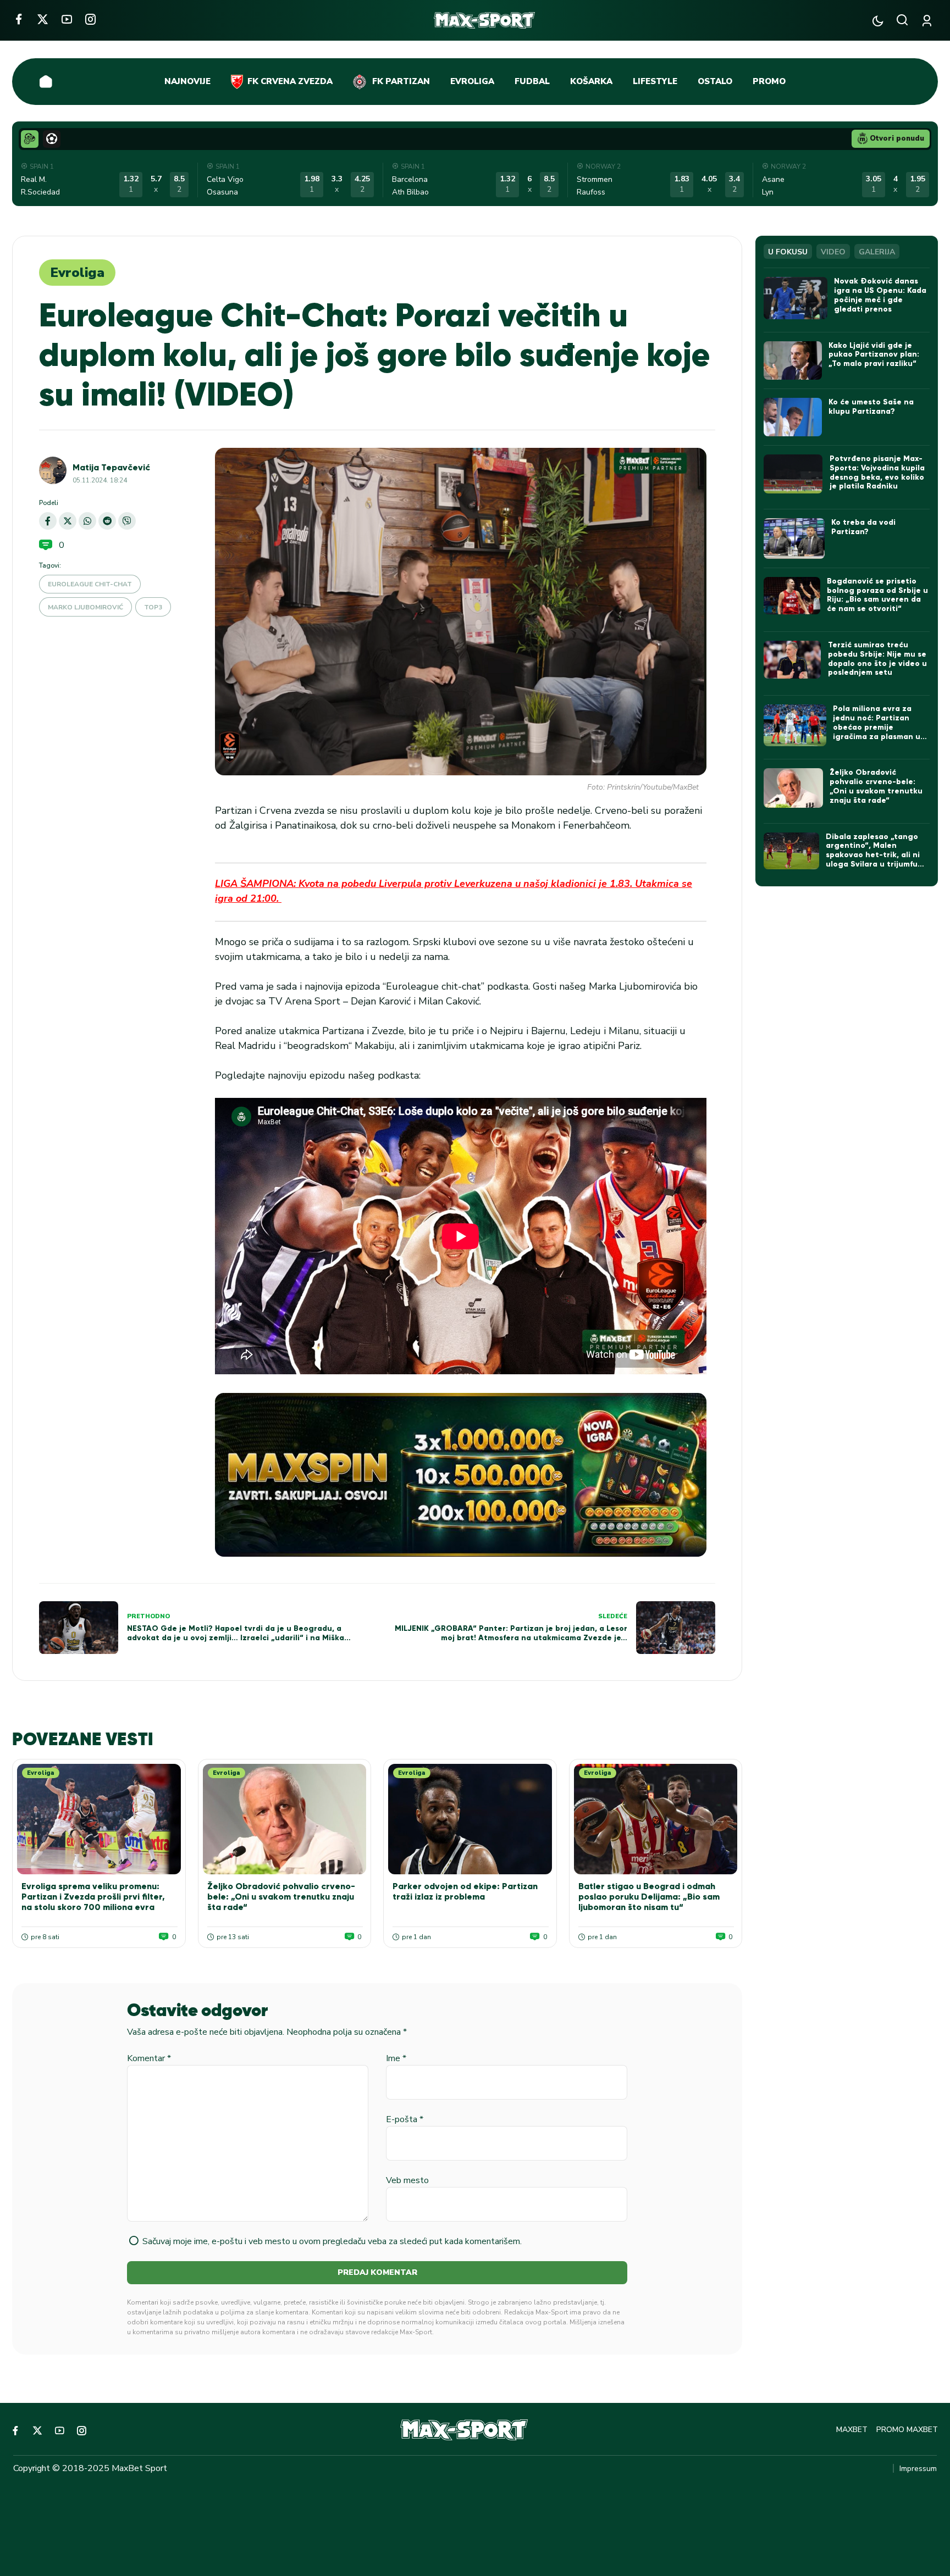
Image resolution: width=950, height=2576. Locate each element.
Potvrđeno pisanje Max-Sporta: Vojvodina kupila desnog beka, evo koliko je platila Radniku (877, 472)
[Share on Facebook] (48, 521)
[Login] (929, 21)
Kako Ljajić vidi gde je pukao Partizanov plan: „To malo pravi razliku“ (874, 355)
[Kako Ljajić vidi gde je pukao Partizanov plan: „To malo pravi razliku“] (792, 360)
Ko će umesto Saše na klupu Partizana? (871, 407)
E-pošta (405, 2119)
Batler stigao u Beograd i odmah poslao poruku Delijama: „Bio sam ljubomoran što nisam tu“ (649, 1897)
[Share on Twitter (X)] (68, 521)
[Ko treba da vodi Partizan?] (794, 538)
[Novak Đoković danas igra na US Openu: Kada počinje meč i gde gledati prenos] (795, 298)
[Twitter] (43, 19)
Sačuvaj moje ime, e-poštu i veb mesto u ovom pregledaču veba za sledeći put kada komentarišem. (332, 2241)
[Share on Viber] (127, 521)
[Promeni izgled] (878, 21)
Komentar (149, 2058)
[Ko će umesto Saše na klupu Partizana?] (792, 417)
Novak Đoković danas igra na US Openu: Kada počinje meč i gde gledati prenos (880, 295)
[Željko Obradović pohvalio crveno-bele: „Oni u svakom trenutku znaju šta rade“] (285, 1819)
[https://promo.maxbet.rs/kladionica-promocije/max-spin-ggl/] (461, 1475)
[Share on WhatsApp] (87, 521)
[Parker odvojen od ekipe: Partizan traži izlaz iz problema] (470, 1819)
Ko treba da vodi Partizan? (863, 527)
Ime (396, 2058)
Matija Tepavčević (111, 467)
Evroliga (77, 273)
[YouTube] (67, 19)
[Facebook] (18, 19)
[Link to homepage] (485, 20)
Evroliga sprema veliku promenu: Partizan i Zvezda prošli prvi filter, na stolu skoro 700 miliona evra (93, 1897)
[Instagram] (90, 19)
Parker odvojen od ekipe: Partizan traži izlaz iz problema (465, 1891)
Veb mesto (407, 2180)
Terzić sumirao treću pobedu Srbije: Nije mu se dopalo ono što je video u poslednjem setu (877, 659)
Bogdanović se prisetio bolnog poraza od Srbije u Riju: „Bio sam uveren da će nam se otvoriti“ (877, 595)
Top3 (153, 607)
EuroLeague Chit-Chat (90, 584)
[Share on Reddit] (107, 521)
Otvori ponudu (897, 138)
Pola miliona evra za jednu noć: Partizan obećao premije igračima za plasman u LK (877, 727)
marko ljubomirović (85, 607)
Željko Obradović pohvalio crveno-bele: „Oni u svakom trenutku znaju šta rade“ (281, 1897)
